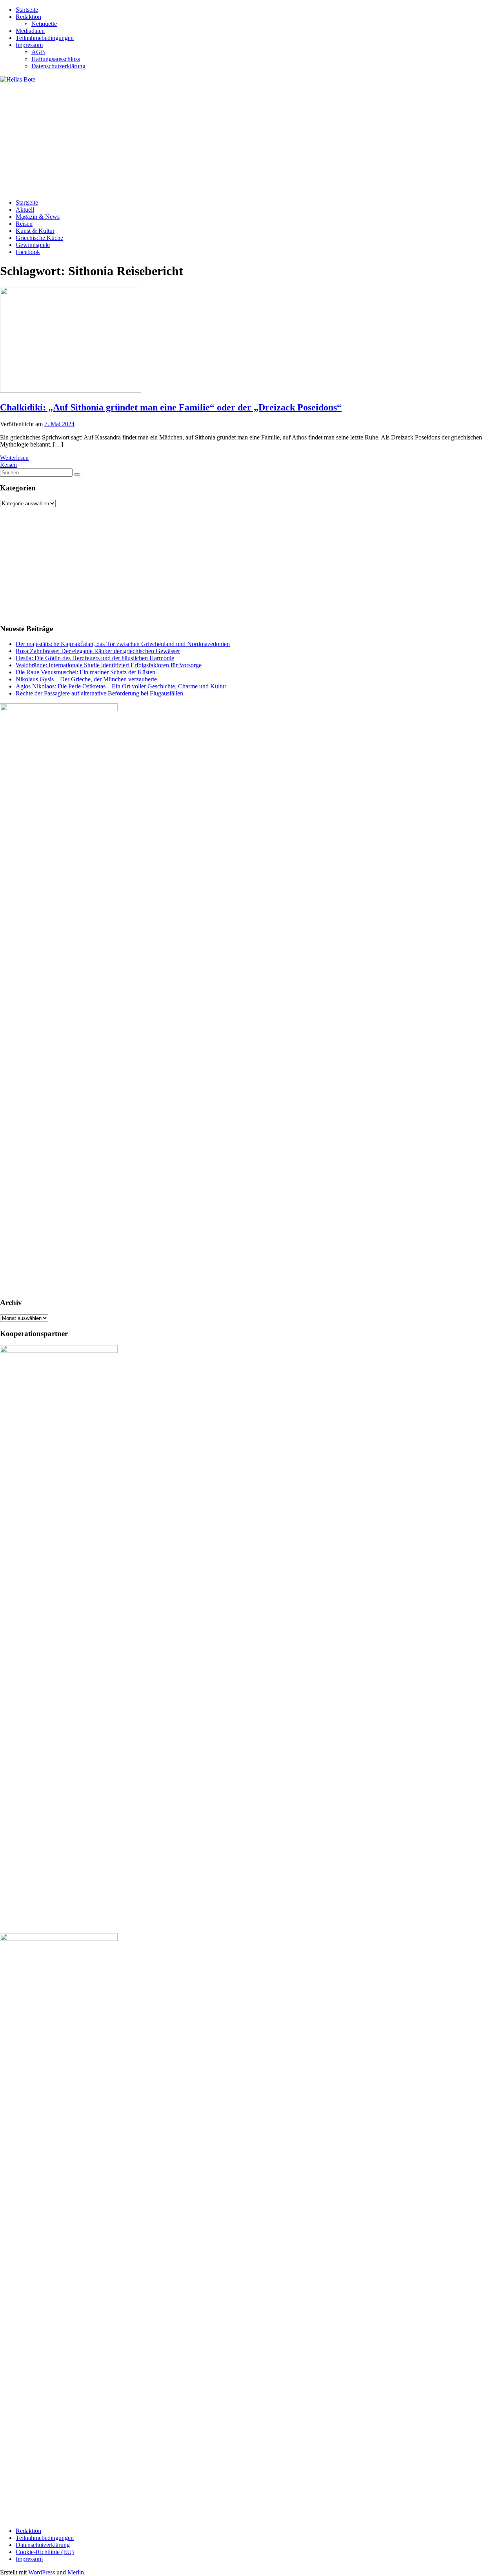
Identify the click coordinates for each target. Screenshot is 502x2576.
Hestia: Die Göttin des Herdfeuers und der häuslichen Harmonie (95, 658)
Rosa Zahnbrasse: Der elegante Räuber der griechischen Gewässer (98, 651)
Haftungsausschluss (56, 59)
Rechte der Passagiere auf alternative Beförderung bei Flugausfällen (99, 693)
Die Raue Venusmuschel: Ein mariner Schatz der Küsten (85, 672)
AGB (38, 52)
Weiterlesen (14, 458)
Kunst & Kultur (35, 231)
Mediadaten (30, 31)
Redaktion (28, 17)
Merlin (76, 2572)
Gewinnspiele (33, 245)
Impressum (29, 45)
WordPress (42, 2572)
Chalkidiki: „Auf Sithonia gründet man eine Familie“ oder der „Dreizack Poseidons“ (171, 407)
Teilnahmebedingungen (45, 38)
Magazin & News (38, 217)
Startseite (27, 10)
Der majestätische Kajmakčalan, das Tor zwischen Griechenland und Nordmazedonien (123, 644)
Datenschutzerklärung (58, 66)
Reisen (24, 224)
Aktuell (25, 210)
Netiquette (44, 24)
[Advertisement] (235, 138)
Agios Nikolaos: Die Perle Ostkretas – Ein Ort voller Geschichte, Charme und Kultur (121, 686)
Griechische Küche (39, 238)
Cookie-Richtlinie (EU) (45, 2552)
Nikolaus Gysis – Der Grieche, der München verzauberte (86, 679)
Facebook (28, 252)
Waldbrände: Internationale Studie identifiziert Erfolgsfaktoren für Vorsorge (109, 665)
